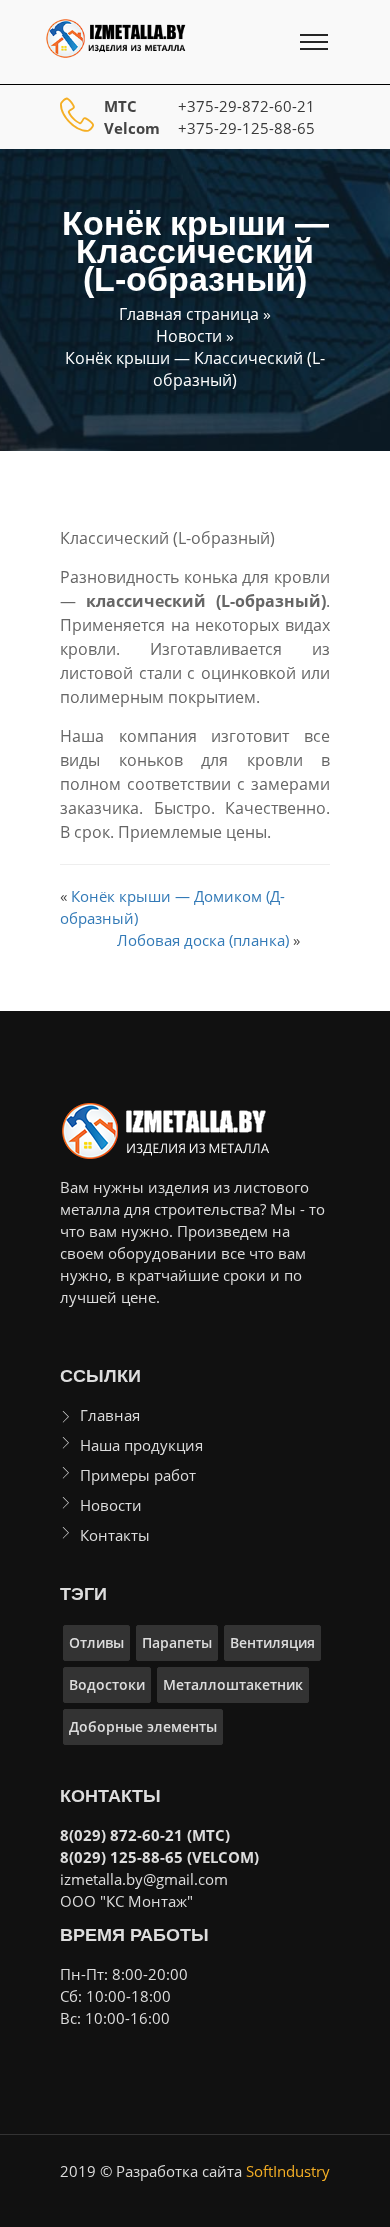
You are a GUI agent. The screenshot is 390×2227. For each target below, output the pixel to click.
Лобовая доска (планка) (203, 940)
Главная (110, 1415)
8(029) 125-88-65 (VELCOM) (159, 1857)
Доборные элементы (143, 1726)
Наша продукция (141, 1445)
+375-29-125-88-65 (246, 128)
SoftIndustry (288, 2171)
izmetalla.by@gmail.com (144, 1879)
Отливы (96, 1642)
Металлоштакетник (233, 1684)
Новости (189, 336)
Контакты (115, 1535)
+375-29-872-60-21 (246, 106)
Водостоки (107, 1684)
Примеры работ (138, 1475)
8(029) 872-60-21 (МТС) (145, 1835)
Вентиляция (272, 1642)
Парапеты (177, 1642)
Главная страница (189, 314)
